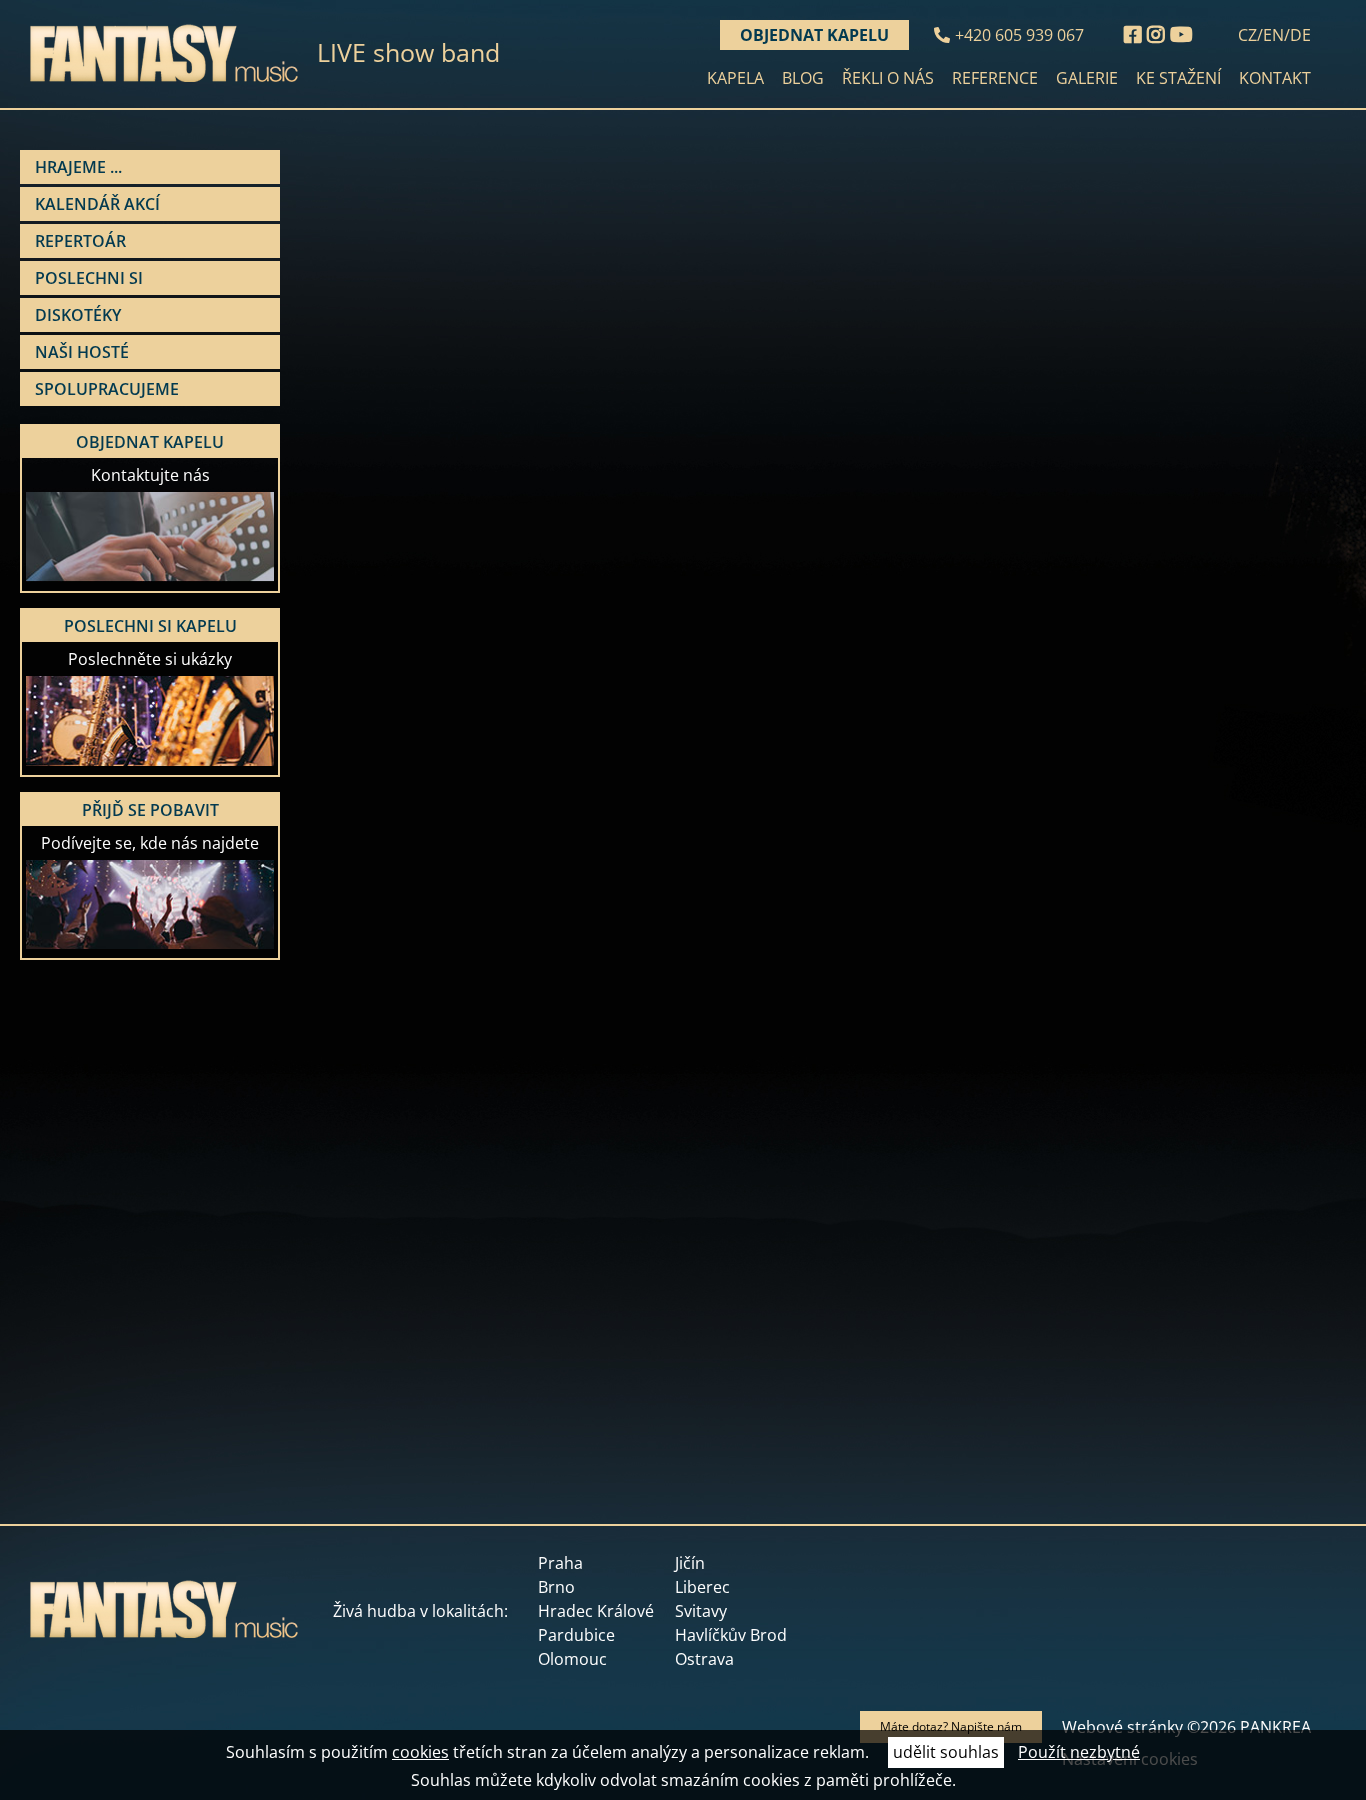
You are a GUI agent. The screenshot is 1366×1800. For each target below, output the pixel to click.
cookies (420, 1752)
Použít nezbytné (1079, 1752)
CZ (1247, 35)
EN (1273, 35)
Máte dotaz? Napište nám (951, 1726)
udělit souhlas (946, 1752)
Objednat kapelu (814, 35)
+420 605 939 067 (1019, 35)
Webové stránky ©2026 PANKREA (1186, 1727)
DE (1300, 35)
